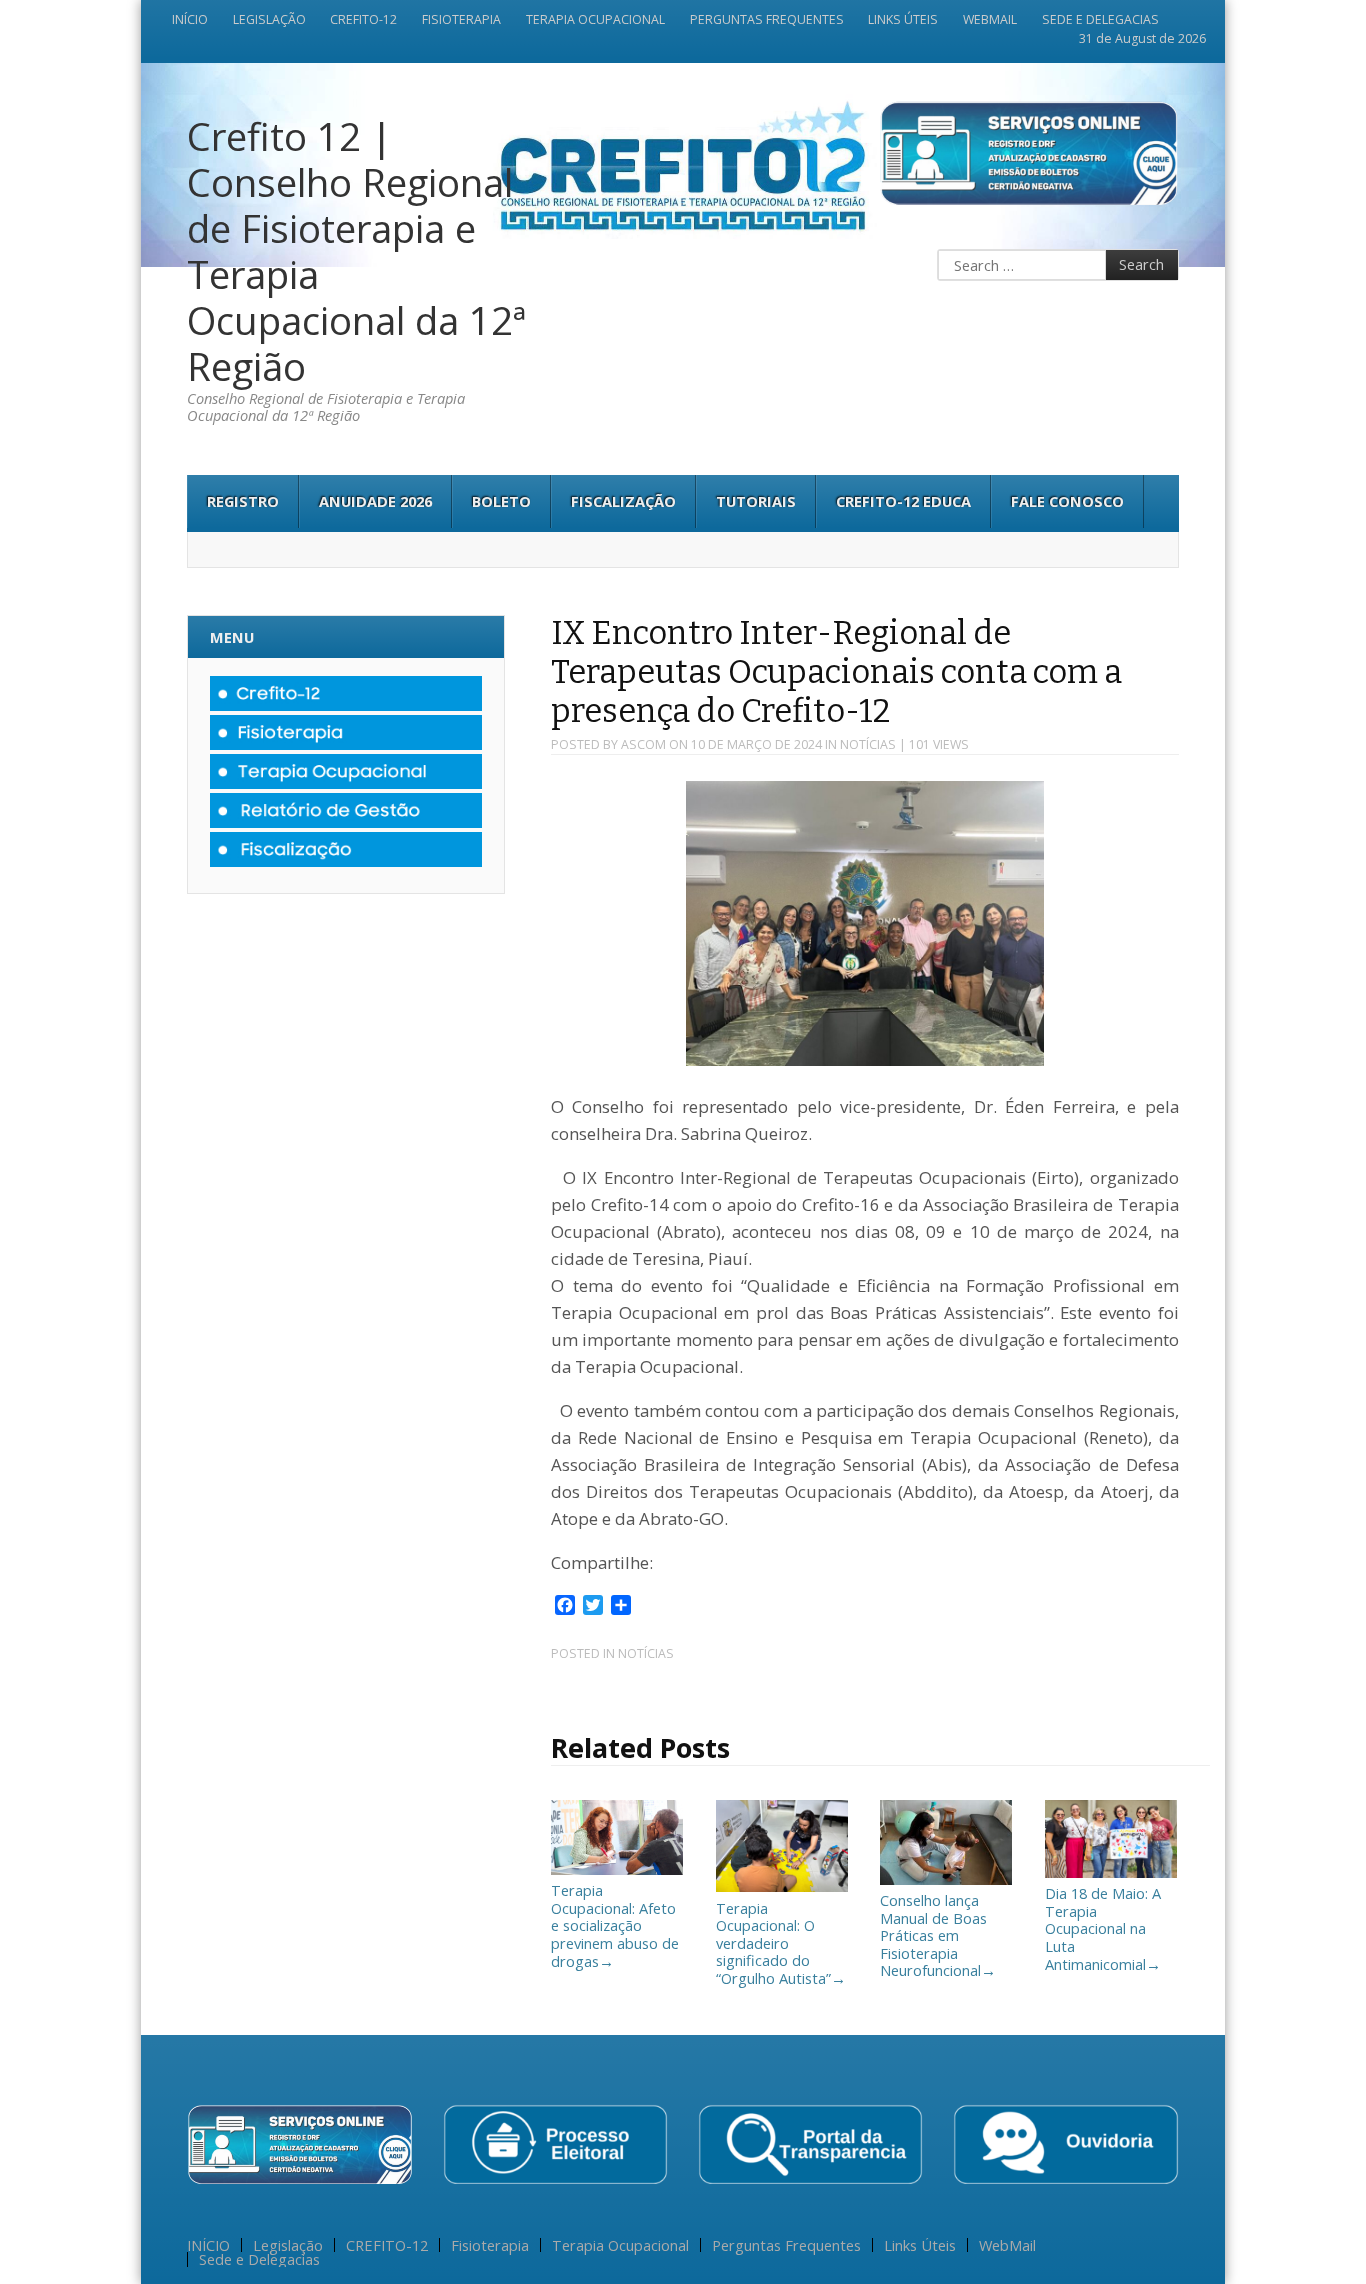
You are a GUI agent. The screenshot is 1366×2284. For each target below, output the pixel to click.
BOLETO (501, 501)
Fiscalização (623, 501)
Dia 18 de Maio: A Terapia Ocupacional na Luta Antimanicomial (1103, 1928)
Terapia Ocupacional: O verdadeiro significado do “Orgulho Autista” (781, 1943)
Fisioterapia (461, 20)
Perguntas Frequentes (767, 20)
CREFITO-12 (363, 20)
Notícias (868, 744)
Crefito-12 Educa (903, 501)
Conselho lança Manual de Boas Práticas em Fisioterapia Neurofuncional (938, 1935)
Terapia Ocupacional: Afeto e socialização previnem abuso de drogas (615, 1925)
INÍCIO (190, 20)
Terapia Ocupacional (595, 20)
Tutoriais (756, 501)
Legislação (269, 20)
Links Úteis (903, 20)
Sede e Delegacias (1100, 20)
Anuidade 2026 (375, 501)
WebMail (990, 20)
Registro (243, 501)
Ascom (643, 744)
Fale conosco (1067, 501)
